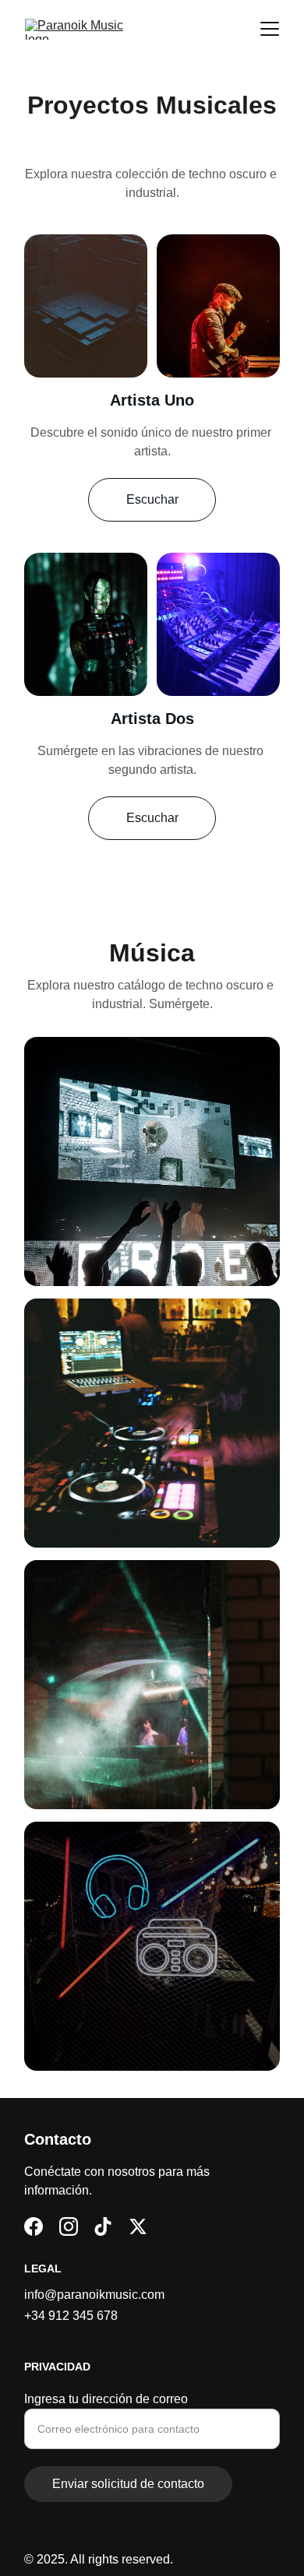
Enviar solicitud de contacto (128, 2484)
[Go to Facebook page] (34, 2226)
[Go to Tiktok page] (103, 2226)
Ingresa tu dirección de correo (106, 2399)
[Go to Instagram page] (69, 2226)
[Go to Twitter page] (138, 2226)
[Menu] (270, 29)
